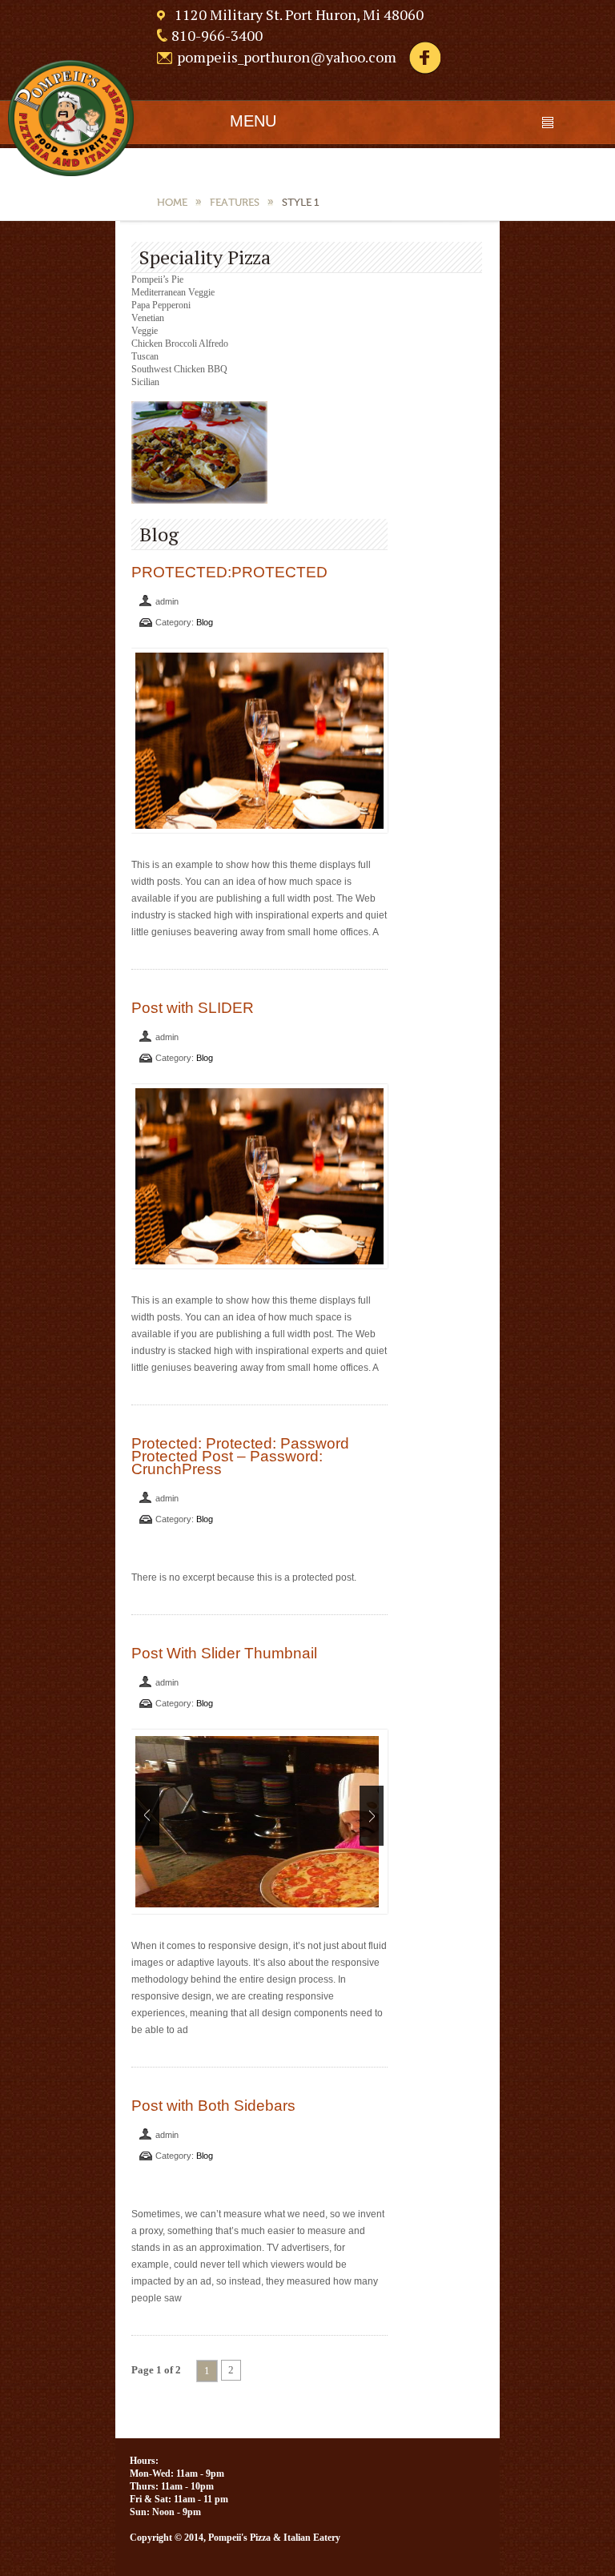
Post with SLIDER (193, 1008)
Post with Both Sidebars (213, 2106)
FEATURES (235, 202)
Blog (205, 622)
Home (172, 202)
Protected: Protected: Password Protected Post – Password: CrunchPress (240, 1456)
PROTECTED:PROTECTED (229, 572)
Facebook (424, 58)
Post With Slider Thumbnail (224, 1653)
